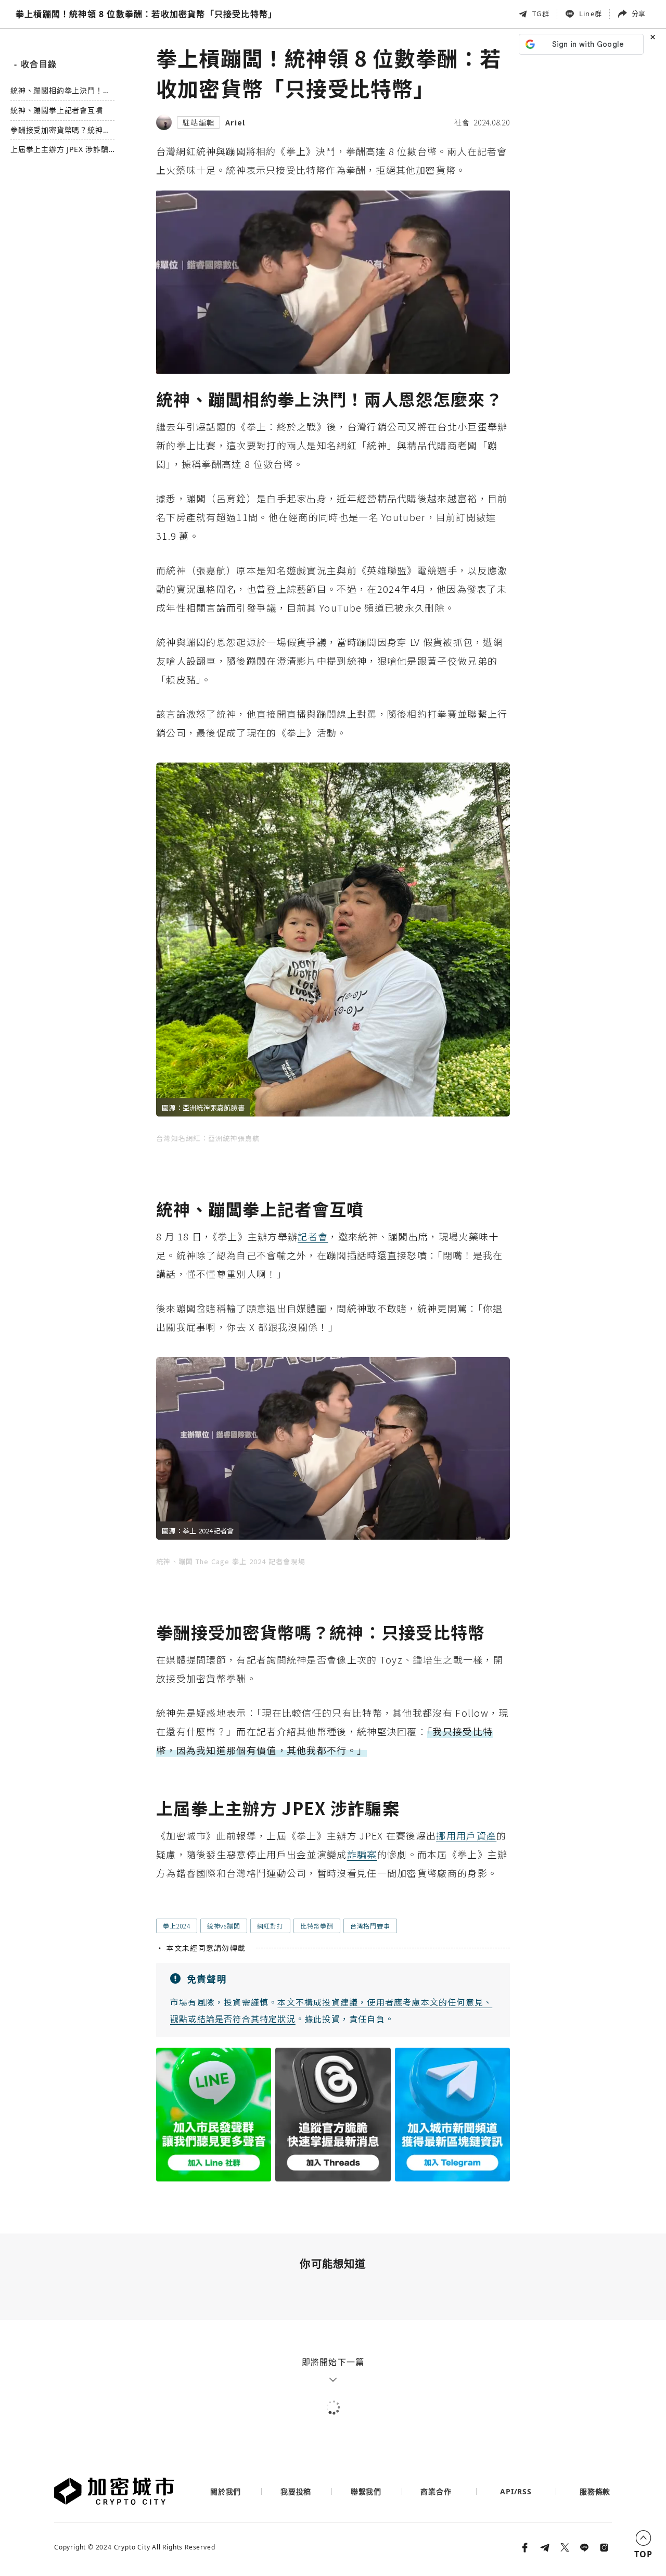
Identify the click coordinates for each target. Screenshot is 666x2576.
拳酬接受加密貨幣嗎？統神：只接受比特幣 (60, 130)
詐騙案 (362, 1854)
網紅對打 (270, 1926)
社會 (462, 122)
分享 (638, 14)
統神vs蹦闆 (224, 1926)
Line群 (591, 14)
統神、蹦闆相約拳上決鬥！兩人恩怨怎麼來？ (60, 91)
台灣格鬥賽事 (370, 1926)
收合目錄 (35, 64)
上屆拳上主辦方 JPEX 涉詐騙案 (60, 150)
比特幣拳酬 (317, 1926)
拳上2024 (177, 1926)
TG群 (541, 14)
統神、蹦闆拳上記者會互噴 (57, 111)
